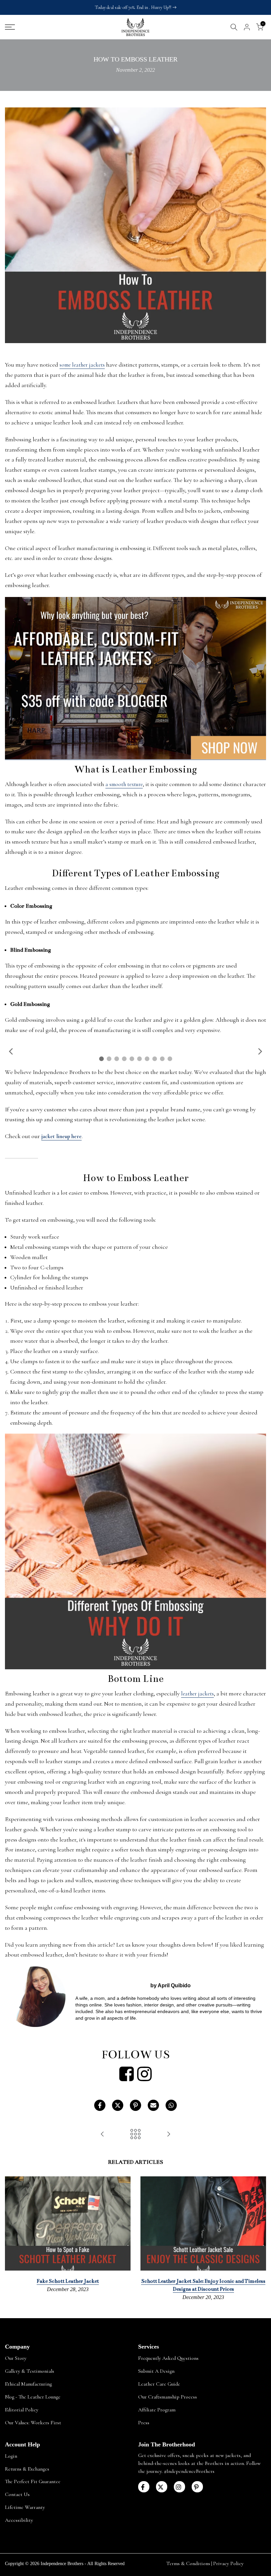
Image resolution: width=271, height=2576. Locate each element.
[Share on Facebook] (100, 2105)
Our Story (16, 2358)
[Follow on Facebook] (144, 2487)
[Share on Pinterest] (135, 2105)
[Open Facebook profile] (127, 2074)
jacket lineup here (61, 1136)
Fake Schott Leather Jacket (68, 2281)
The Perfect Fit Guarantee (33, 2481)
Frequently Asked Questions (168, 2358)
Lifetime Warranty (25, 2507)
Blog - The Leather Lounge (33, 2397)
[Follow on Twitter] (162, 2487)
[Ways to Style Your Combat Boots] (169, 2135)
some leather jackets (82, 365)
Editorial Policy (22, 2410)
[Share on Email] (153, 2105)
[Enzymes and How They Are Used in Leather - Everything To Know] (102, 2135)
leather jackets (197, 1694)
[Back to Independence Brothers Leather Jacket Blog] (135, 2135)
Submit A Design (156, 2371)
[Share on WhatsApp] (171, 2105)
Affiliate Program (157, 2410)
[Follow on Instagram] (179, 2487)
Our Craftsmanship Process (168, 2397)
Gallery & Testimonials (30, 2371)
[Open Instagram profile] (144, 2074)
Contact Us (17, 2494)
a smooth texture (124, 784)
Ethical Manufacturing (28, 2384)
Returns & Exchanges (27, 2469)
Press (144, 2423)
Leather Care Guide (159, 2384)
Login (11, 2456)
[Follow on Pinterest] (197, 2487)
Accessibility (19, 2520)
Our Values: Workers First (33, 2423)
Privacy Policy (228, 2563)
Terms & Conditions (188, 2563)
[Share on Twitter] (118, 2105)
